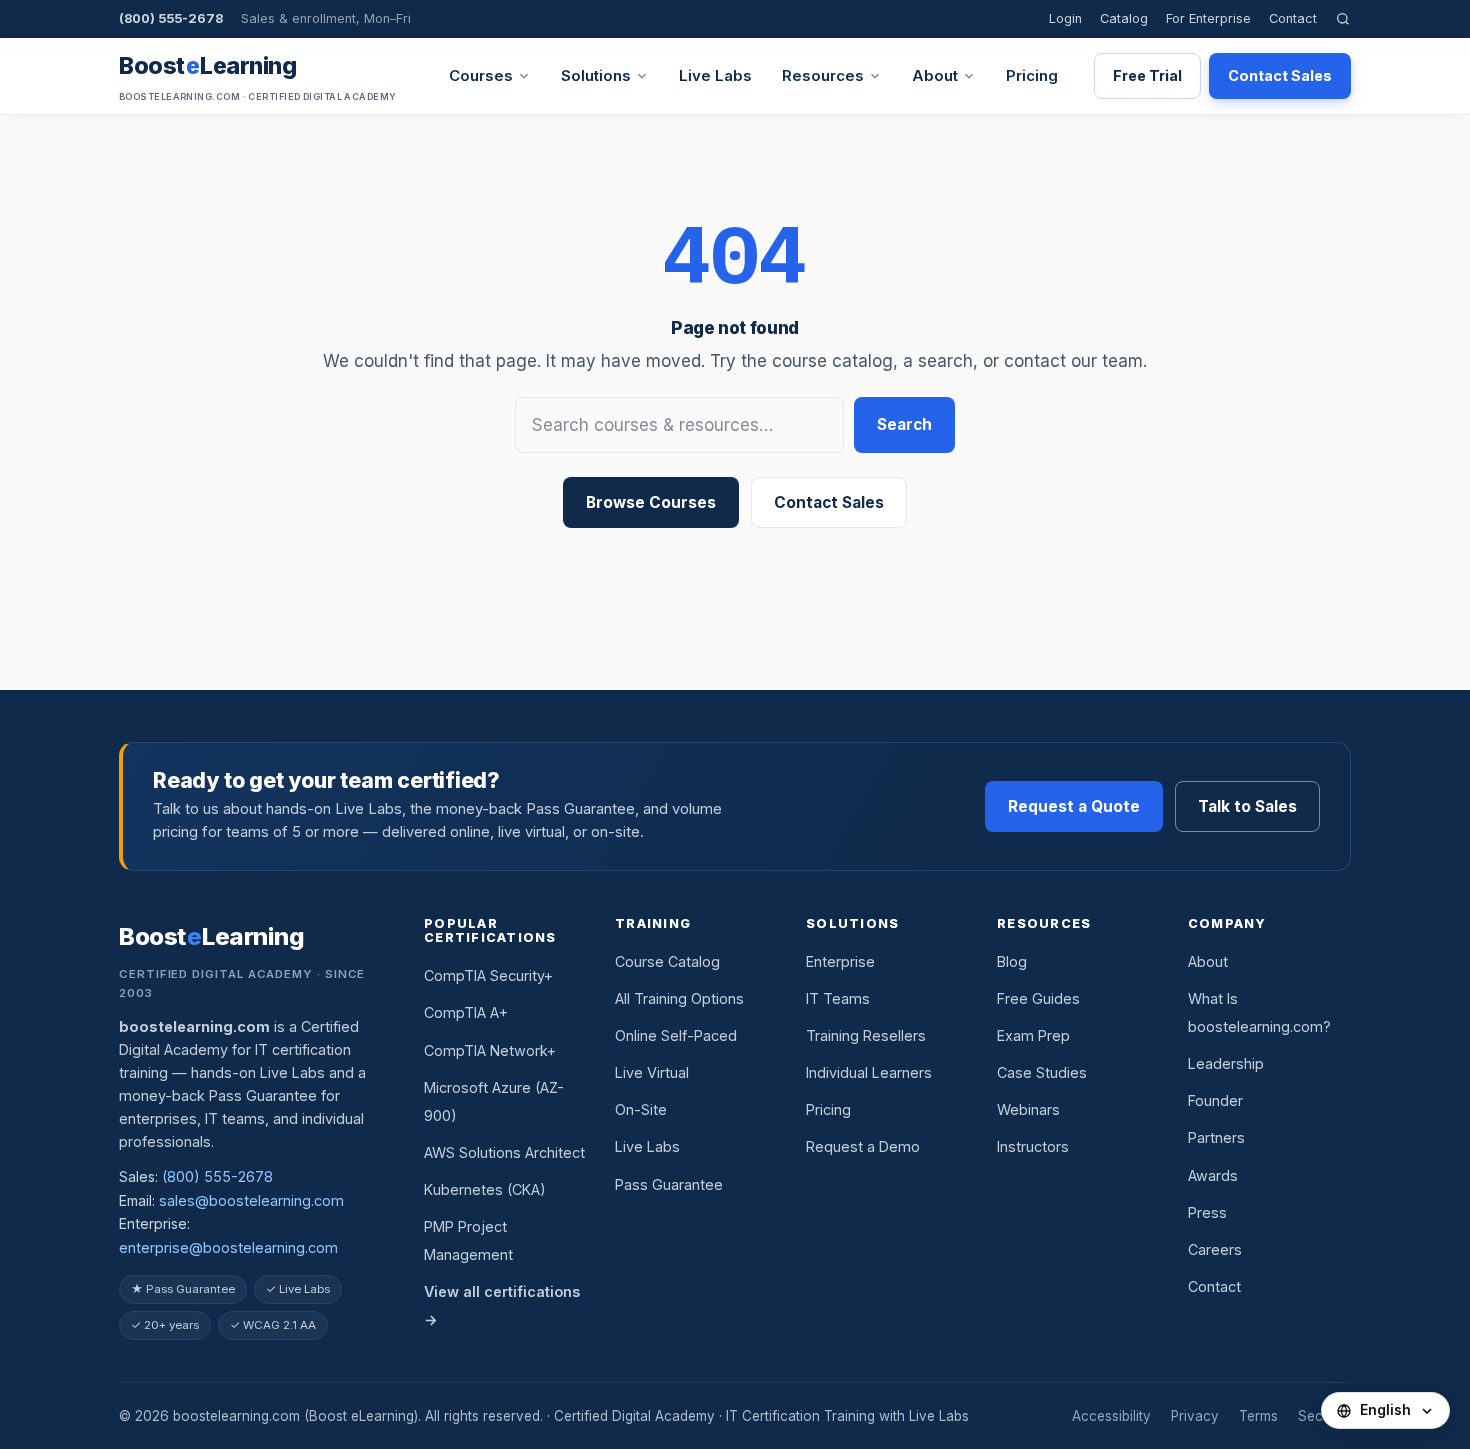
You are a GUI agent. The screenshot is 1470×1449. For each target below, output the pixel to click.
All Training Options (679, 998)
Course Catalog (667, 961)
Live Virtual (652, 1072)
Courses (481, 75)
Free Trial (1147, 75)
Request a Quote (1074, 806)
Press (1207, 1212)
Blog (1012, 961)
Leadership (1226, 1063)
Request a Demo (863, 1146)
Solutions (596, 75)
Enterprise (840, 961)
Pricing (1032, 75)
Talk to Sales (1247, 806)
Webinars (1028, 1109)
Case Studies (1042, 1072)
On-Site (641, 1109)
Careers (1215, 1249)
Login (1065, 18)
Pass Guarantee (669, 1184)
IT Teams (838, 998)
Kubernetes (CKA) (485, 1189)
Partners (1216, 1137)
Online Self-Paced (676, 1035)
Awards (1213, 1175)
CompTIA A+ (466, 1012)
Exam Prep (1033, 1035)
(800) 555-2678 (171, 18)
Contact (1293, 18)
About (935, 75)
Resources (823, 75)
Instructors (1033, 1146)
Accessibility (1111, 1416)
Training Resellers (866, 1035)
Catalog (1124, 18)
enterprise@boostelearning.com (228, 1247)
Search (904, 424)
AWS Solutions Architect (504, 1152)
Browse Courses (651, 502)
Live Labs (715, 75)
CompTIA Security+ (488, 975)
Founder (1215, 1100)
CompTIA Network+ (490, 1050)
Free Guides (1038, 998)
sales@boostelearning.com (251, 1200)
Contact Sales (1280, 75)
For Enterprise (1208, 18)
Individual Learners (869, 1072)
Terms (1258, 1416)
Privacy (1195, 1416)
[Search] (1343, 18)
